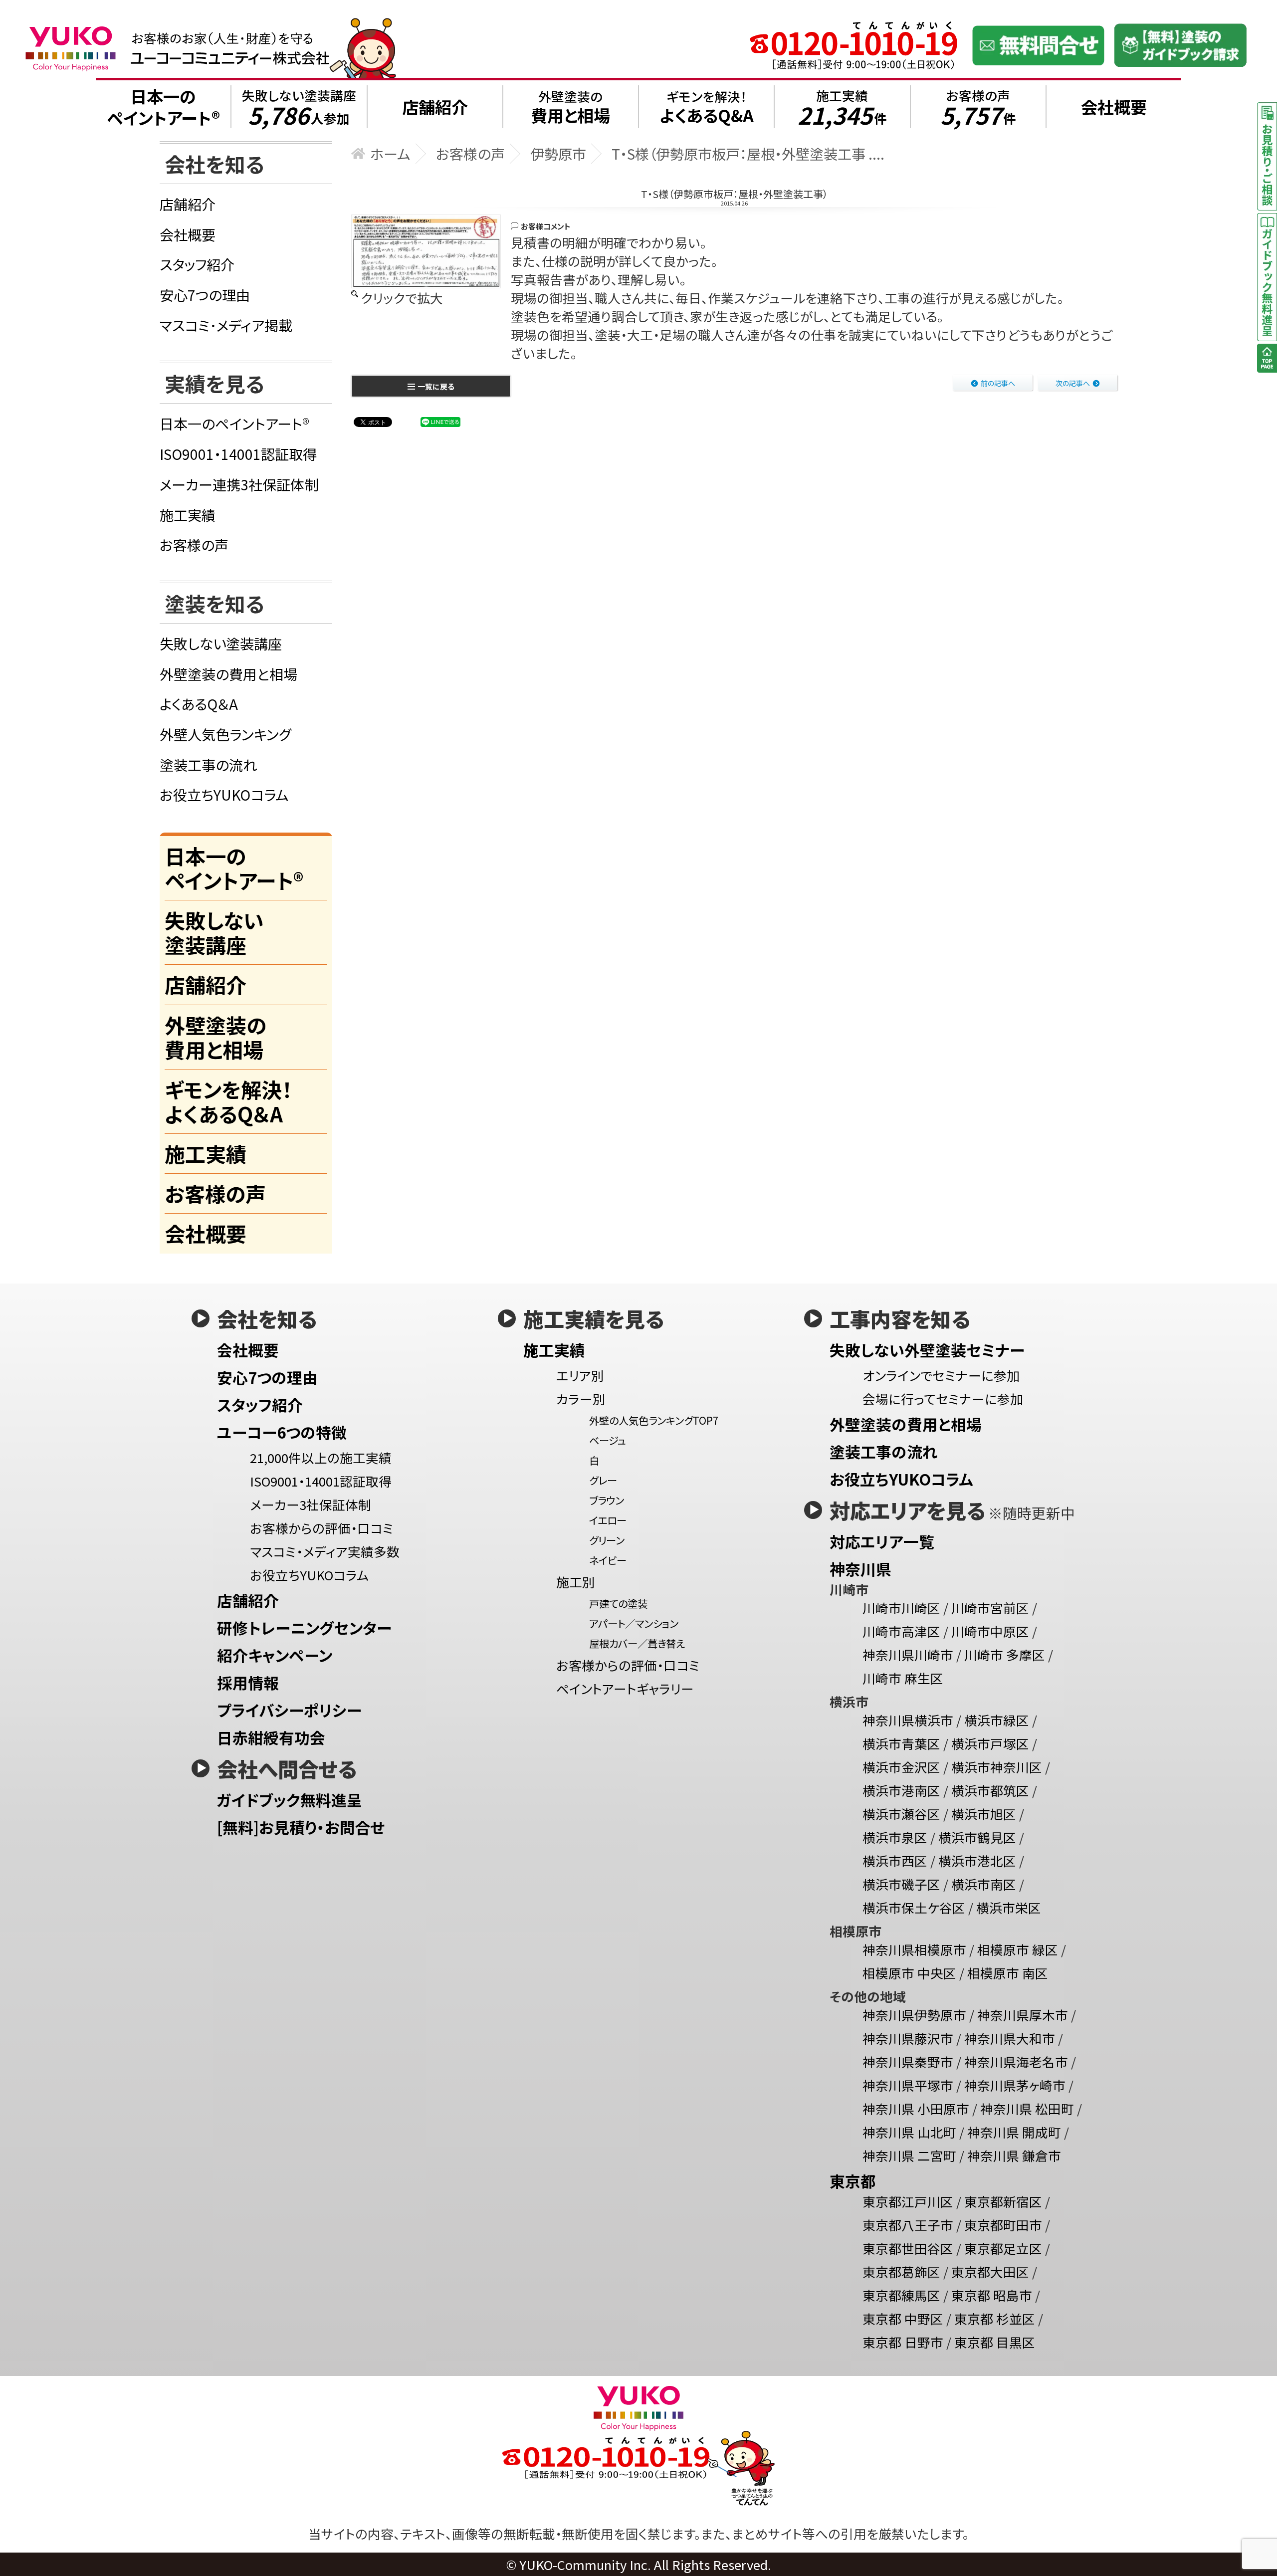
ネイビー (608, 1560)
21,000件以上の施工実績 (321, 1457)
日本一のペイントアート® (234, 423)
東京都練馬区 (901, 2295)
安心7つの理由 (205, 295)
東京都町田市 (1003, 2225)
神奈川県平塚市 (908, 2085)
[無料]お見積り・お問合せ (301, 1827)
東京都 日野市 (903, 2342)
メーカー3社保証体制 (311, 1504)
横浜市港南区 (901, 1790)
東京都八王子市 (908, 2225)
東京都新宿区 (1003, 2201)
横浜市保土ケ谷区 (914, 1907)
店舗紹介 (188, 204)
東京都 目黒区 (995, 2342)
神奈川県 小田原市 (916, 2108)
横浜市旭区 (984, 1814)
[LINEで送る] (440, 421)
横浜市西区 (895, 1860)
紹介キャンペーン (275, 1655)
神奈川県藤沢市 (908, 2038)
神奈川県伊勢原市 (914, 2015)
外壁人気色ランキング (225, 734)
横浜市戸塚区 (990, 1743)
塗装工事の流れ (208, 764)
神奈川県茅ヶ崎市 (1015, 2085)
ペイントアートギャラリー (625, 1688)
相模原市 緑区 (1018, 1949)
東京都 (853, 2181)
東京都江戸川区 (908, 2201)
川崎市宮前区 (990, 1608)
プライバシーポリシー (289, 1710)
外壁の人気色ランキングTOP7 (654, 1420)
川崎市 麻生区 (903, 1678)
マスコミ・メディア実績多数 (325, 1551)
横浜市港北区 (977, 1860)
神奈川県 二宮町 (909, 2155)
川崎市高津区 (901, 1631)
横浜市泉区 (895, 1837)
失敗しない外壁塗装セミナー (927, 1350)
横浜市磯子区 (901, 1884)
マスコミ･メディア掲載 (226, 325)
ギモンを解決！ (707, 107)
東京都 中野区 (903, 2318)
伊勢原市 (558, 153)
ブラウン (607, 1500)
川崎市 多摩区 (1005, 1654)
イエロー (608, 1520)
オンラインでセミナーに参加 (941, 1375)
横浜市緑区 (997, 1720)
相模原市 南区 (1008, 1973)
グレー (603, 1480)
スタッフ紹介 (197, 264)
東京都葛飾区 (901, 2271)
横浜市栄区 (1009, 1907)
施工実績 (842, 107)
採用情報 (248, 1682)
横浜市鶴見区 (977, 1837)
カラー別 (581, 1398)
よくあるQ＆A (199, 704)
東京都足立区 (1003, 2248)
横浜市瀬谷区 (901, 1814)
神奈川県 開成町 (1014, 2132)
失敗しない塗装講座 (299, 107)
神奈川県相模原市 (914, 1949)
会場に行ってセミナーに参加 (943, 1398)
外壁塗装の (570, 107)
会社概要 (188, 234)
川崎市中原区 (990, 1631)
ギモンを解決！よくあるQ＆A (228, 1101)
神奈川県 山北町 (909, 2132)
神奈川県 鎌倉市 (1014, 2155)
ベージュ (608, 1440)
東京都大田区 (990, 2271)
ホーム (390, 153)
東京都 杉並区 (995, 2318)
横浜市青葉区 (901, 1743)
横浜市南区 (984, 1884)
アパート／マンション (634, 1623)
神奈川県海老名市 (1016, 2061)
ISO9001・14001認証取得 (238, 454)
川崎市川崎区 (901, 1608)
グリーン (607, 1540)
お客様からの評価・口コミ (322, 1528)
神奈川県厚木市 (1023, 2015)
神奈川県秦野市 (908, 2061)
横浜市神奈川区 (997, 1767)
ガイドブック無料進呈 (290, 1800)
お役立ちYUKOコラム (224, 794)
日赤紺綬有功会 (271, 1737)
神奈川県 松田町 (1027, 2108)
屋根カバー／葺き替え (637, 1643)
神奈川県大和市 (1010, 2038)
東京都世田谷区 (908, 2248)
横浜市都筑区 (990, 1790)
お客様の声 (978, 107)
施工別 (576, 1582)
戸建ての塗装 (618, 1603)
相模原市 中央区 (909, 1973)
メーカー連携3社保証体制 (239, 484)
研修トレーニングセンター (304, 1627)
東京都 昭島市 (992, 2295)
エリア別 (580, 1375)
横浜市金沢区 (901, 1767)
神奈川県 (860, 1569)
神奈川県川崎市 (908, 1654)
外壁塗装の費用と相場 (228, 674)
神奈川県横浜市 (908, 1720)
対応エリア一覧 (882, 1541)
